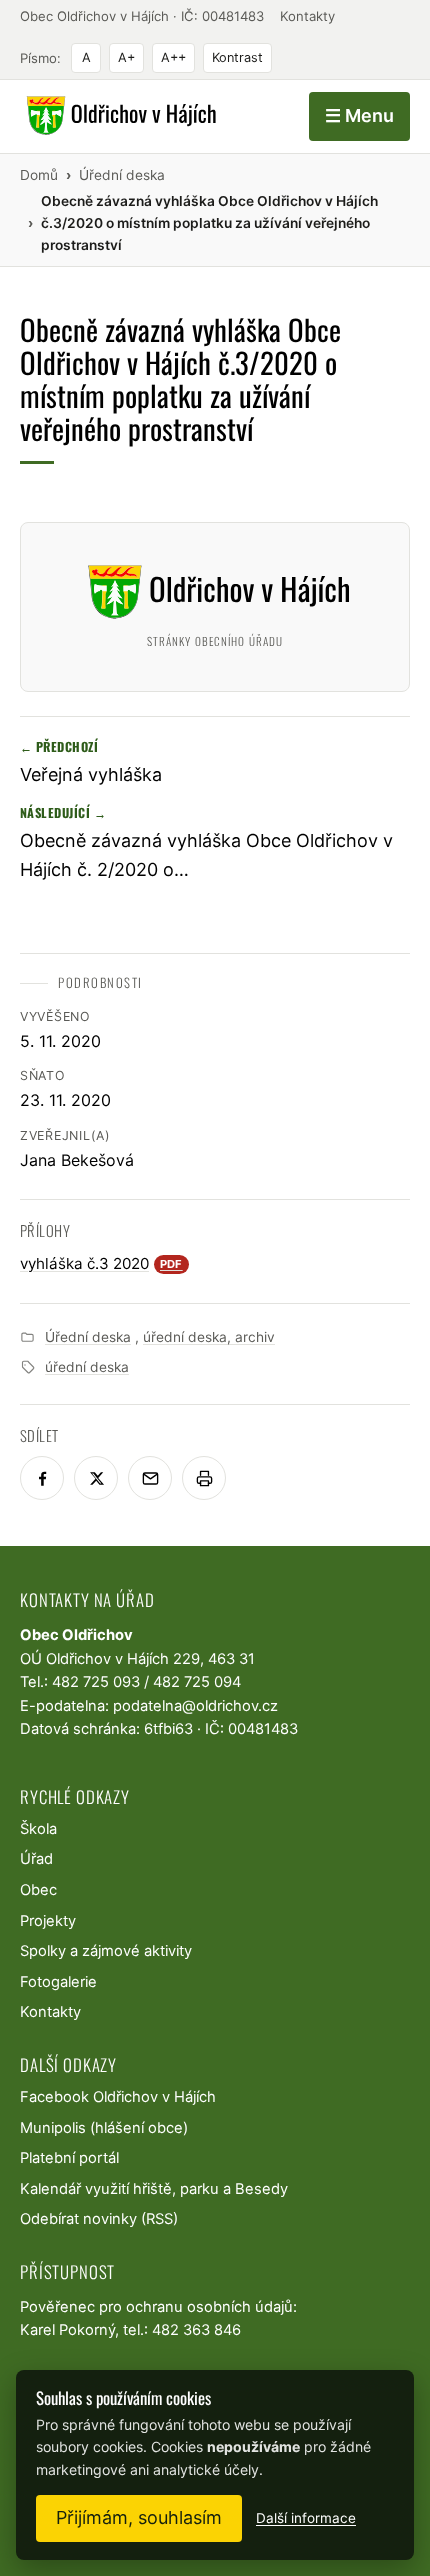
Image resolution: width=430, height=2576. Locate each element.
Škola (38, 1829)
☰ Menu (359, 115)
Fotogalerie (58, 1982)
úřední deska (87, 1367)
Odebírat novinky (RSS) (99, 2219)
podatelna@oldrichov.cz (195, 1706)
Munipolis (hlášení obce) (104, 2128)
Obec (38, 1890)
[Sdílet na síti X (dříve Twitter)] (96, 1478)
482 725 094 (197, 1682)
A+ (126, 57)
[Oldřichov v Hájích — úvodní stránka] (118, 116)
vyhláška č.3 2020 (101, 1263)
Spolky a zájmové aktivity (106, 1951)
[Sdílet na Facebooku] (42, 1478)
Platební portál (69, 2158)
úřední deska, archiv (209, 1337)
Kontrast (237, 57)
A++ (173, 57)
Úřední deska (88, 1337)
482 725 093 (96, 1682)
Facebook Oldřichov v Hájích (118, 2097)
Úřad (36, 1859)
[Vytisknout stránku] (204, 1478)
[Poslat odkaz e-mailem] (150, 1478)
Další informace (306, 2518)
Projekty (48, 1921)
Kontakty (307, 16)
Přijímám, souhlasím (139, 2518)
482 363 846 (196, 2330)
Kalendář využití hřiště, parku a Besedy (154, 2189)
